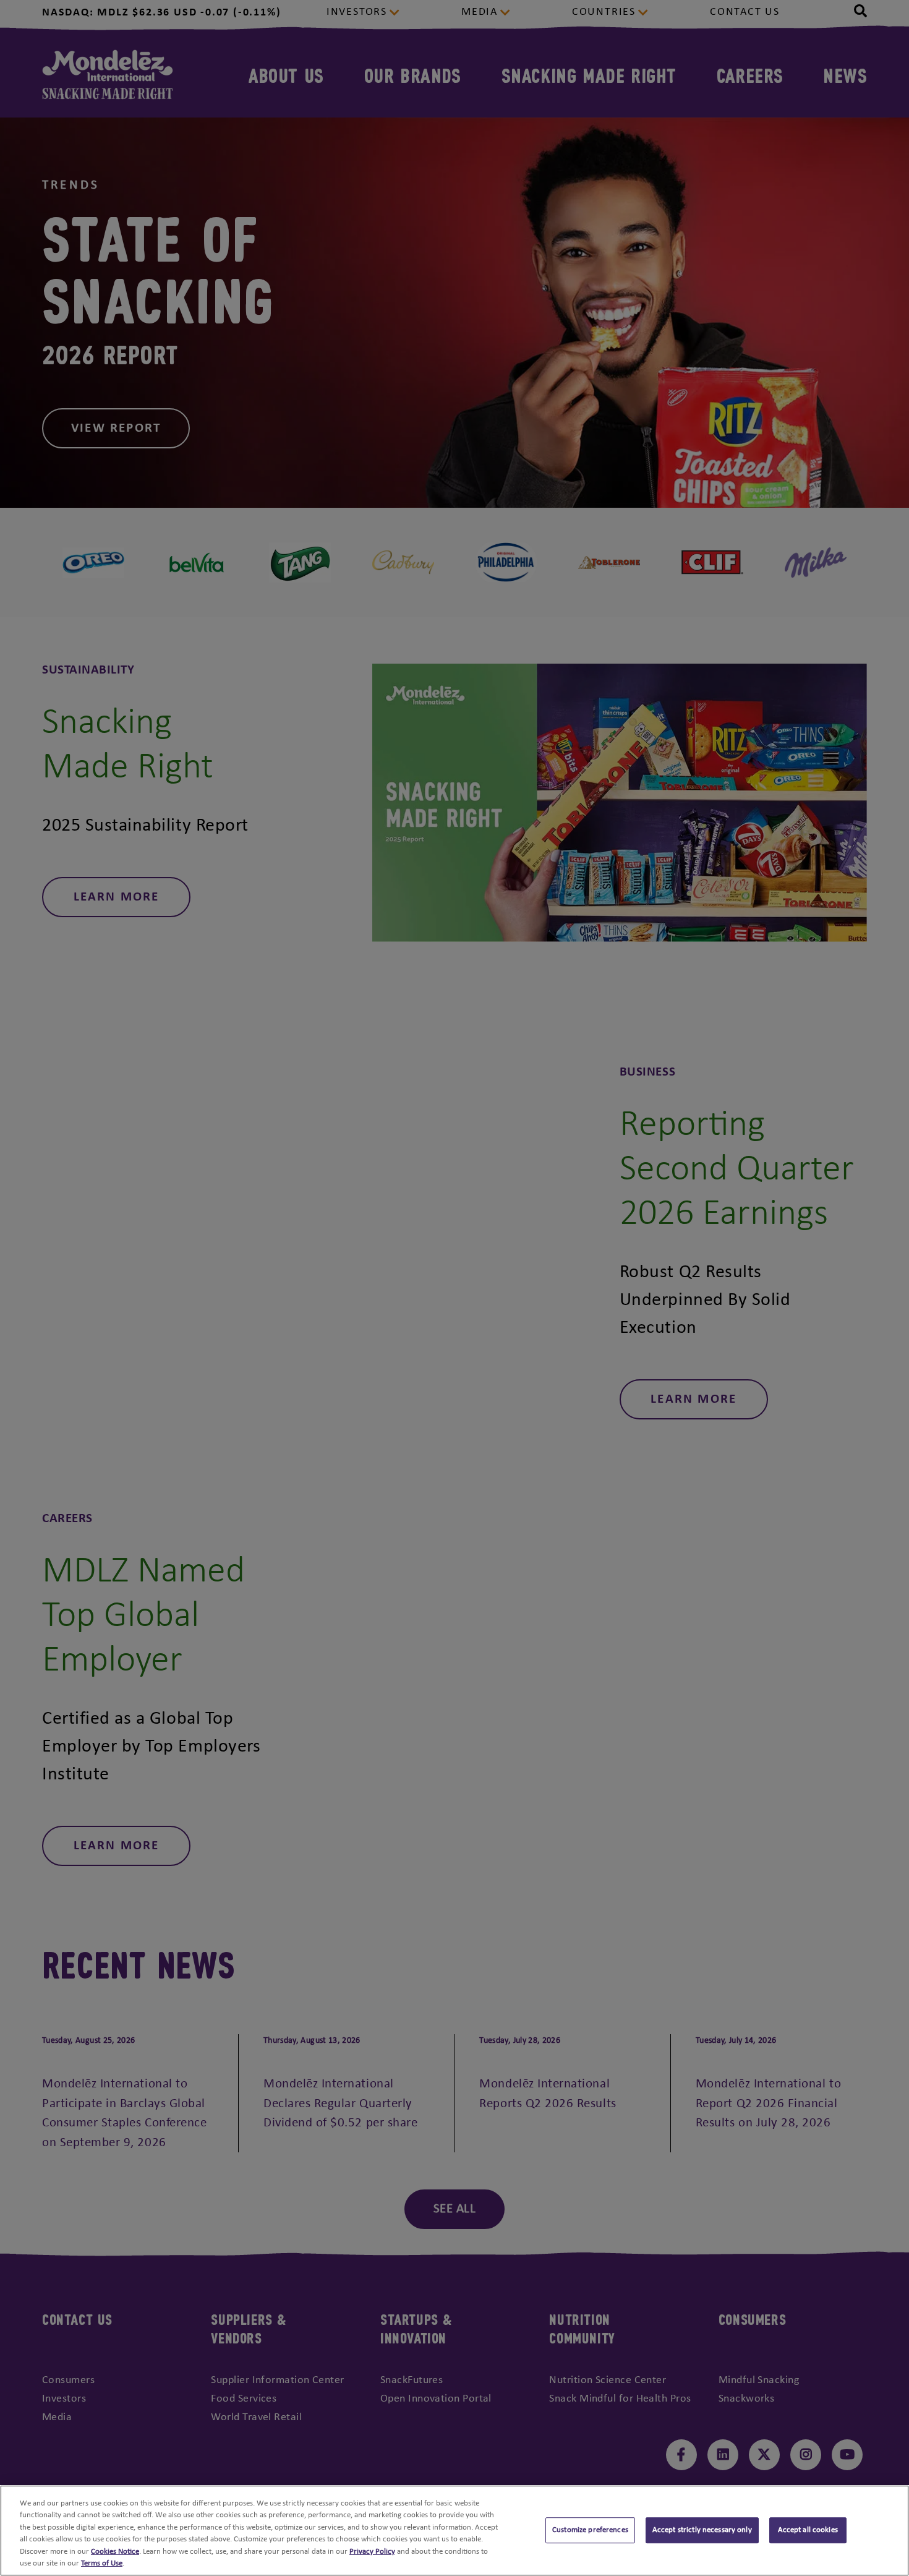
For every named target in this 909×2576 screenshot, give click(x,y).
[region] (454, 2531)
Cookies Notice (115, 2552)
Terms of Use (102, 2563)
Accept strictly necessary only (702, 2531)
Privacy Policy (372, 2552)
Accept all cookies (808, 2531)
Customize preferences (590, 2531)
